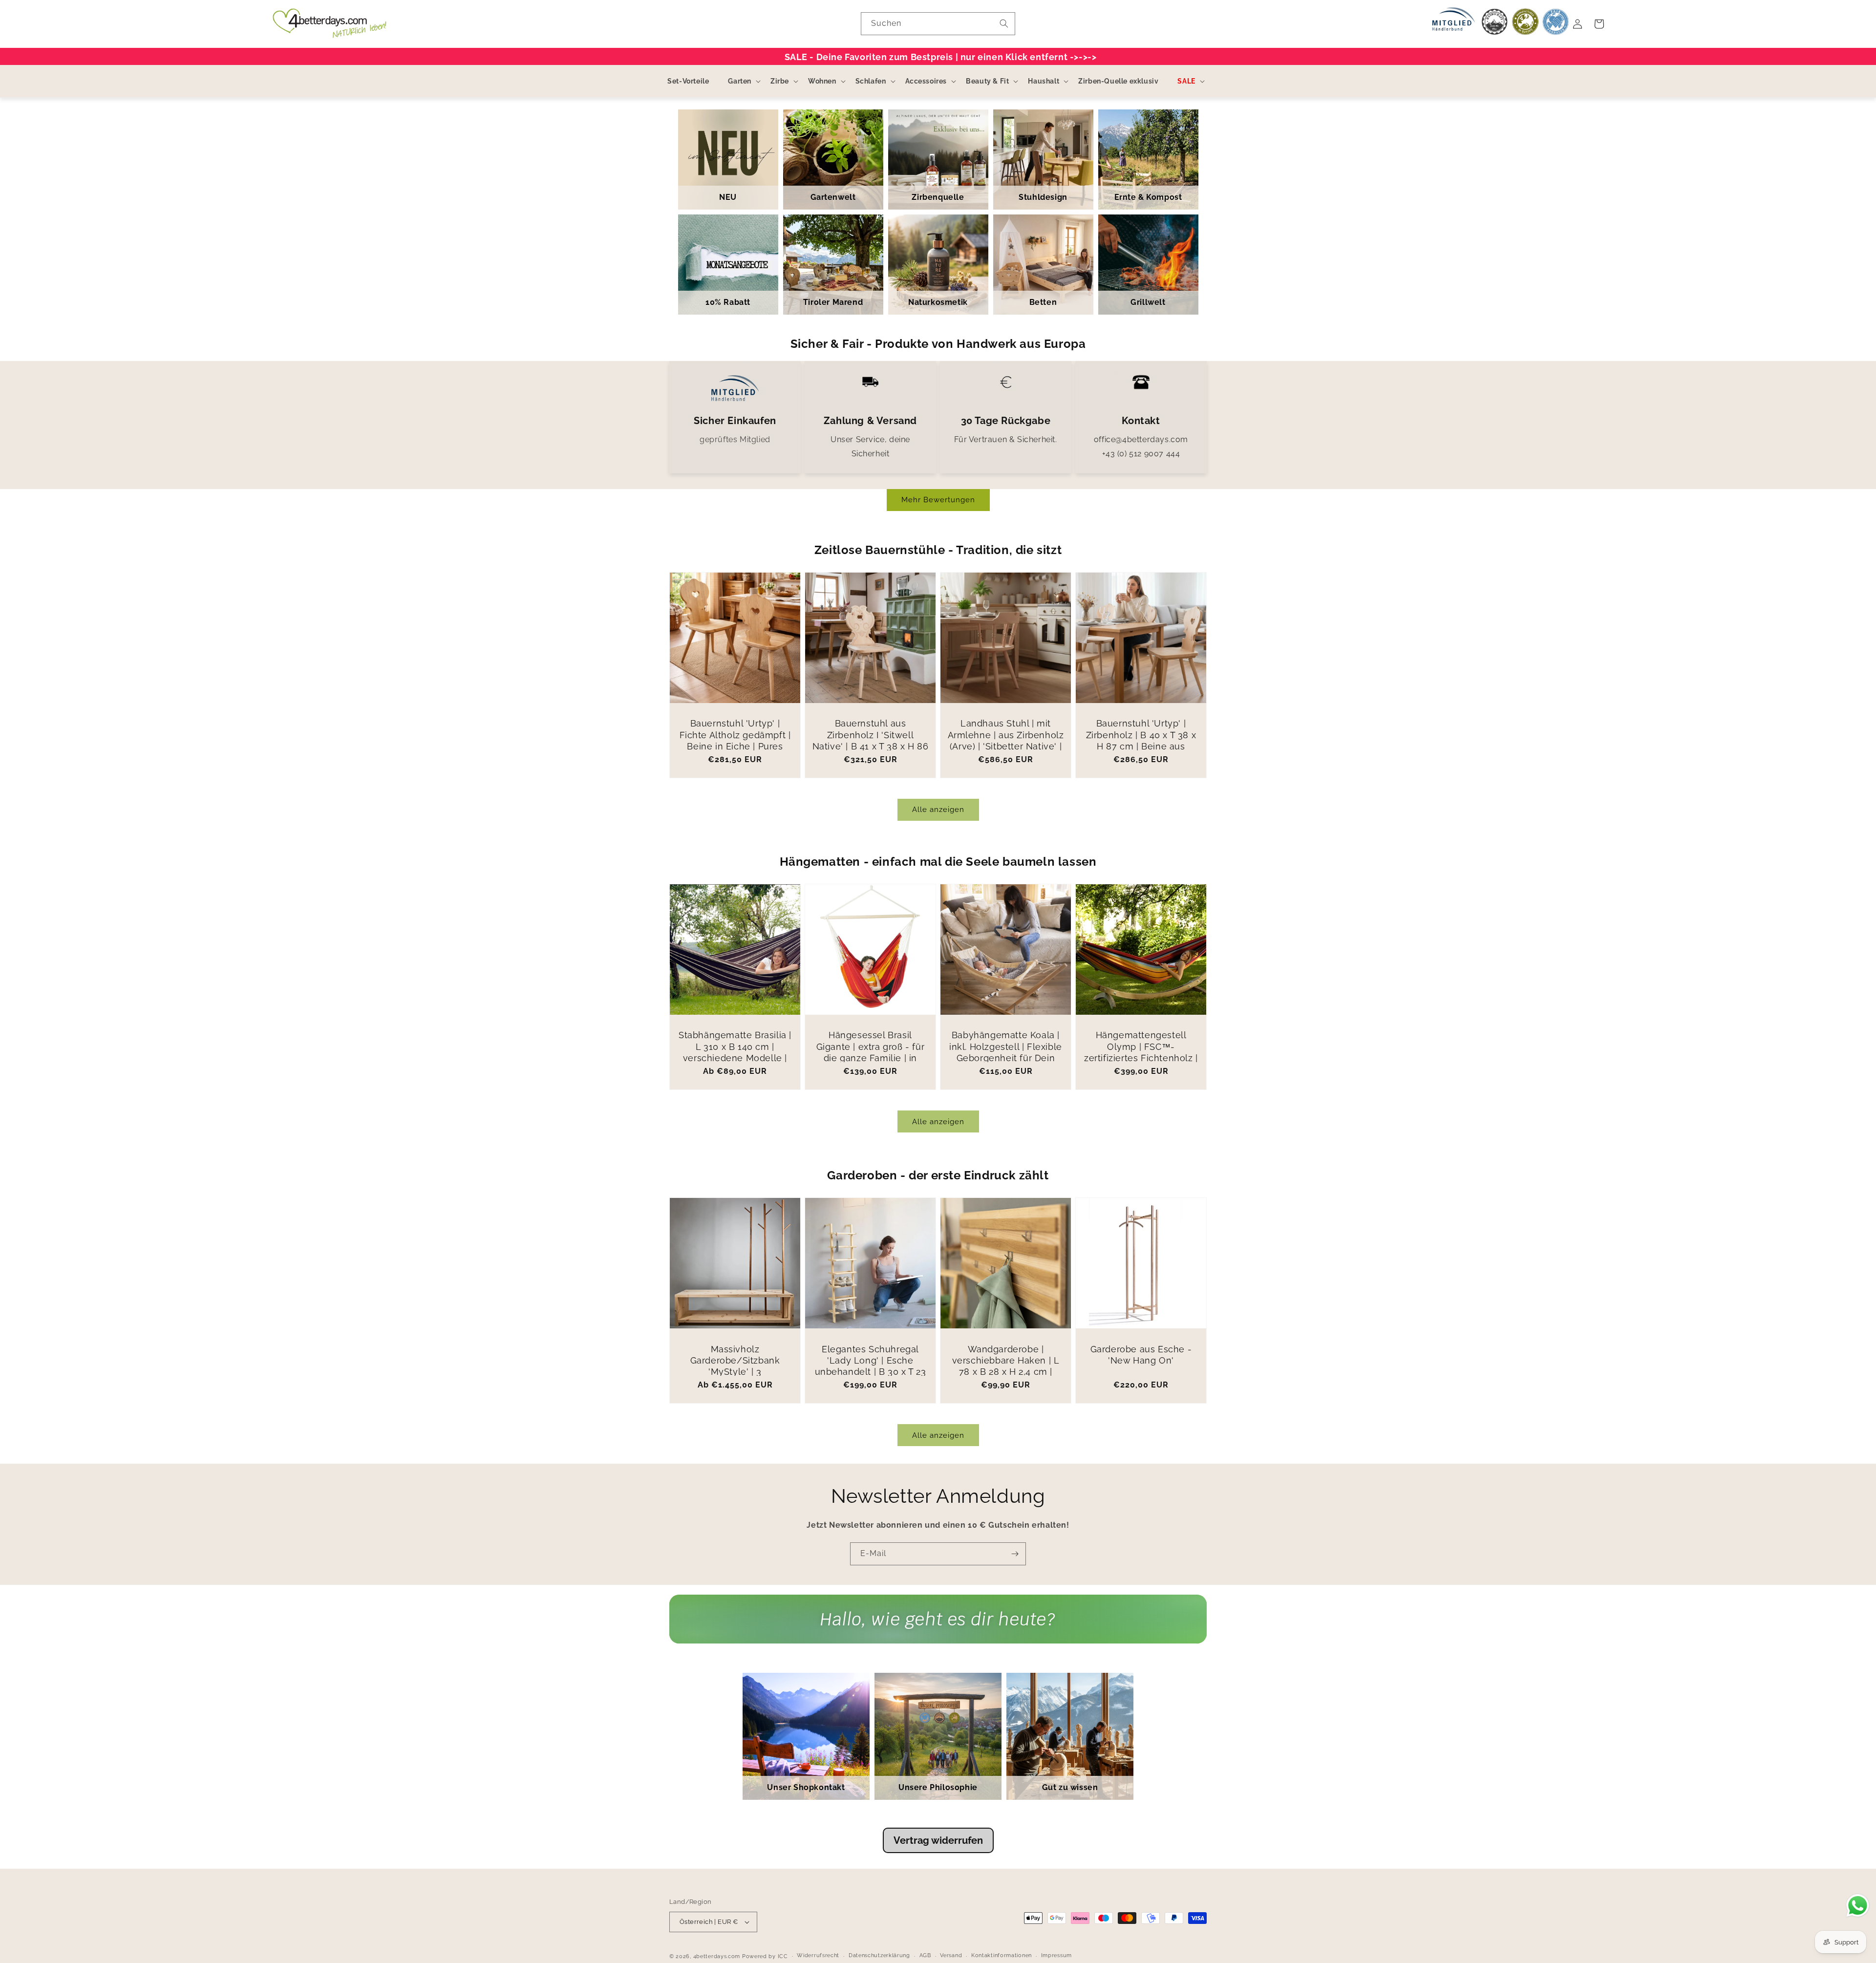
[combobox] (938, 24)
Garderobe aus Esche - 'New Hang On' (1141, 1355)
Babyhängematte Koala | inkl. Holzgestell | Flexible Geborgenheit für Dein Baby (1006, 1052)
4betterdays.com (717, 1956)
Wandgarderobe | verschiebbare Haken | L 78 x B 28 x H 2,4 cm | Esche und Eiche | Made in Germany (1006, 1372)
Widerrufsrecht (818, 1955)
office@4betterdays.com (1141, 439)
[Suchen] (1004, 23)
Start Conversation (938, 1629)
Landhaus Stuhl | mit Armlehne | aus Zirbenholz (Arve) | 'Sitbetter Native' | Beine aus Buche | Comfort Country (1006, 746)
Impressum (1056, 1955)
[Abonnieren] (1015, 1554)
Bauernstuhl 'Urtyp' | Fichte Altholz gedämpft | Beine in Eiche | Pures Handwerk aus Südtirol (735, 740)
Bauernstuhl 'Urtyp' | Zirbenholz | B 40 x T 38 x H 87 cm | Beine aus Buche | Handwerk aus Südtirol (1141, 746)
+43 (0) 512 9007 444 (1141, 454)
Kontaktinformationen (1002, 1955)
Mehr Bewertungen (938, 500)
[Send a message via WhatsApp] (1858, 1906)
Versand (951, 1955)
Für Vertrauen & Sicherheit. (1005, 439)
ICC (783, 1956)
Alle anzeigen (938, 810)
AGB (925, 1955)
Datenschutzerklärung (879, 1955)
